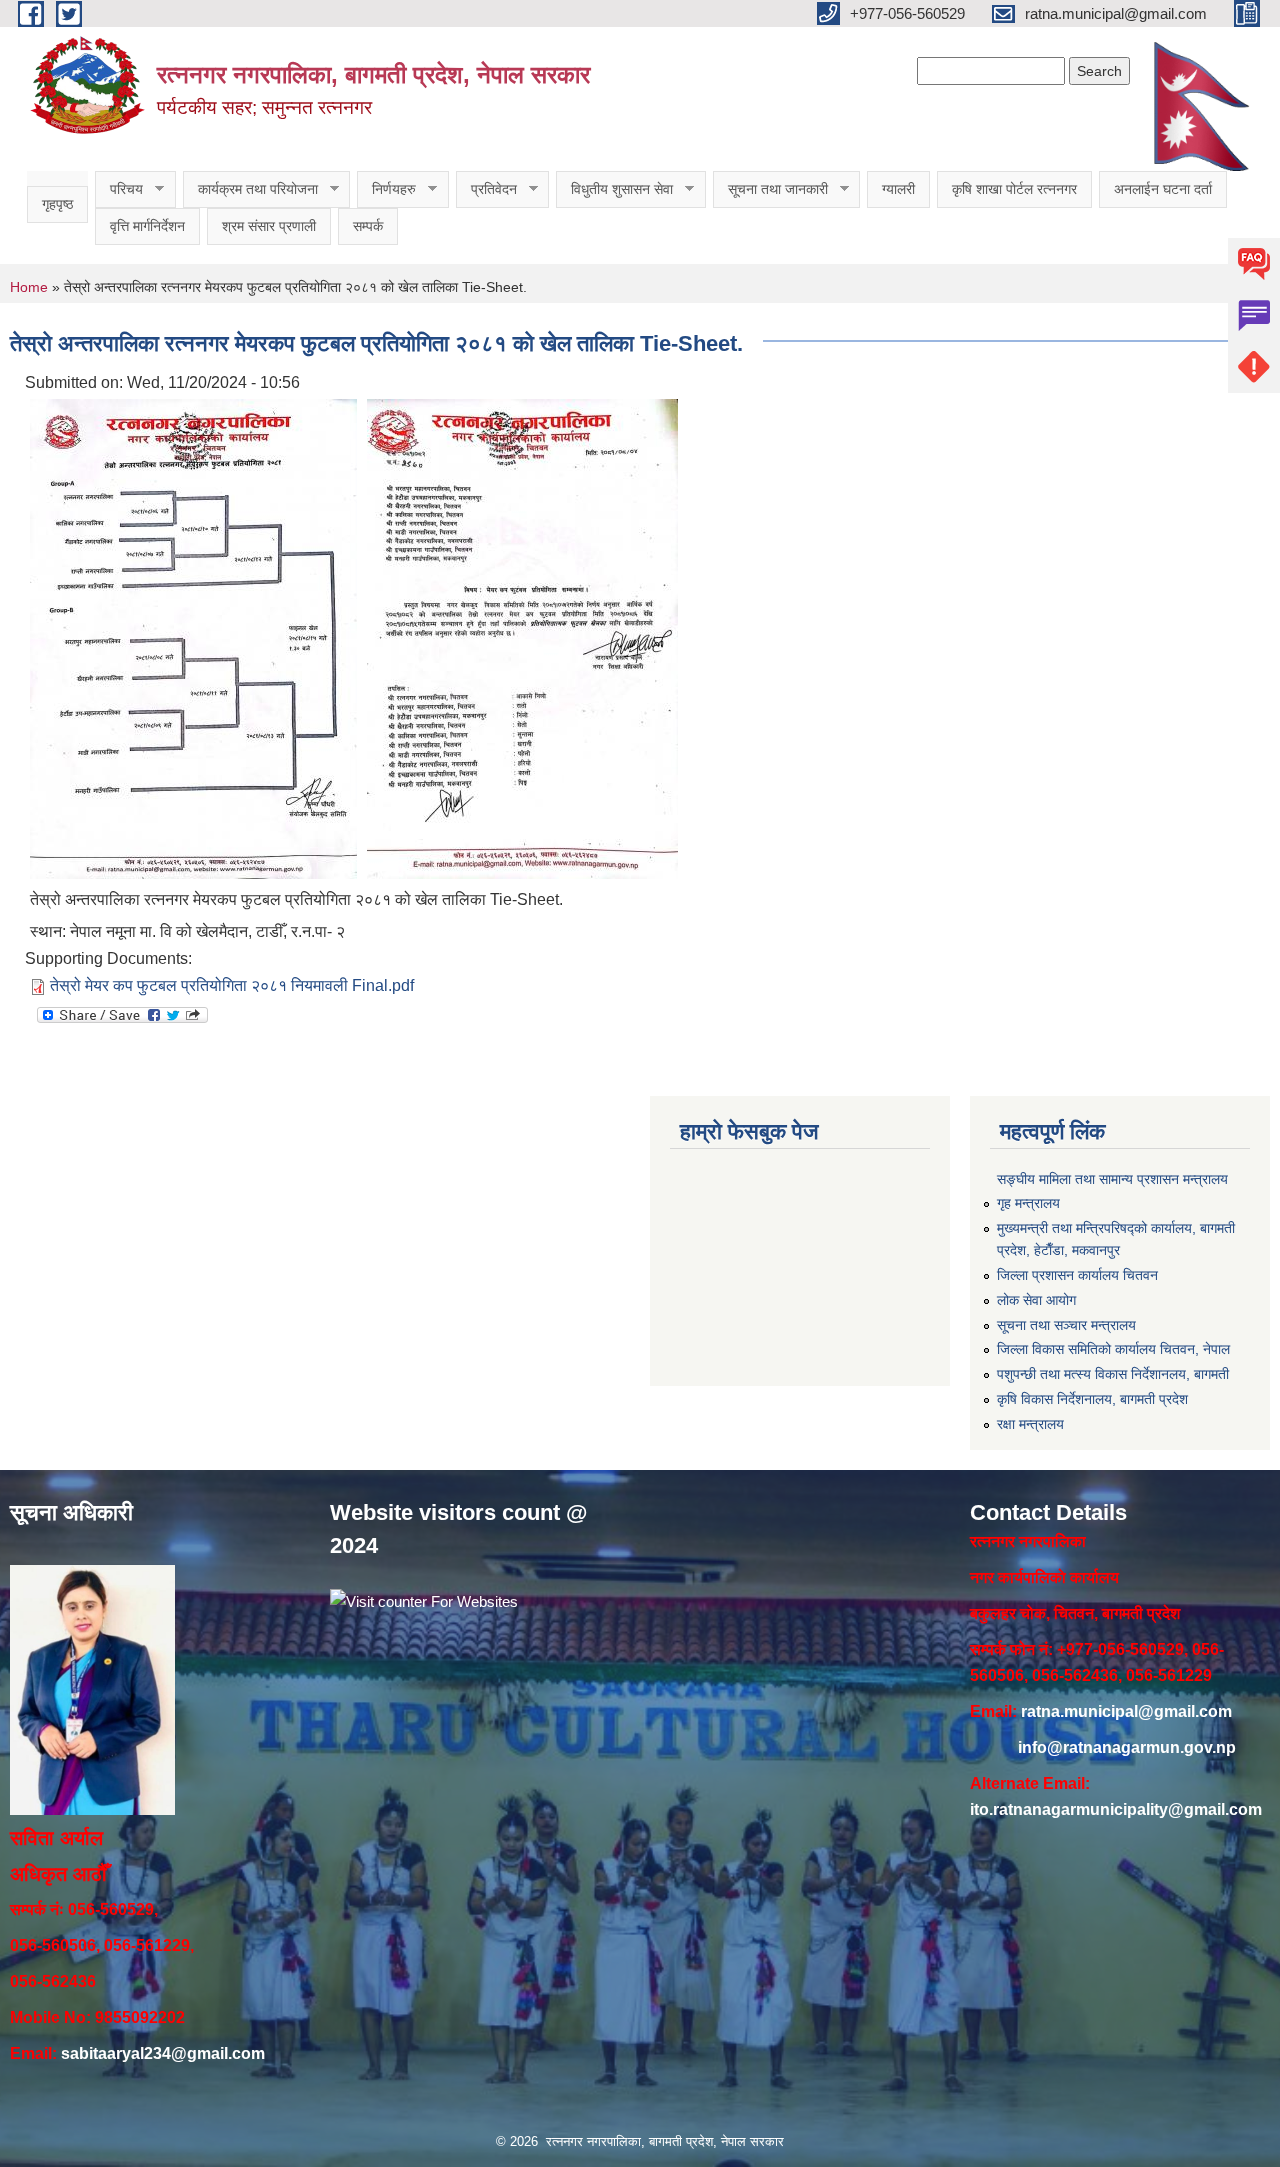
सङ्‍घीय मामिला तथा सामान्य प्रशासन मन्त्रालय (1112, 1179)
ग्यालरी (898, 189)
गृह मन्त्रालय (1028, 1203)
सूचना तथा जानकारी (770, 189)
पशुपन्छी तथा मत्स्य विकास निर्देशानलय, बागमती (1113, 1374)
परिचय (119, 189)
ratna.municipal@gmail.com (1126, 1711)
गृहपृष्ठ (57, 204)
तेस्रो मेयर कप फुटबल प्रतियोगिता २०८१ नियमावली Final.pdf (232, 985)
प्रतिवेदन (486, 189)
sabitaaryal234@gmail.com (163, 2053)
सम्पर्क (368, 226)
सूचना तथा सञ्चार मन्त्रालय (1066, 1325)
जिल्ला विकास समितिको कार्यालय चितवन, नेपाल (1113, 1349)
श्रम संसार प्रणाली (269, 226)
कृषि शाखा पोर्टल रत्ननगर (1014, 189)
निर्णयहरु (386, 189)
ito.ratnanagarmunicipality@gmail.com (1116, 1809)
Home (29, 287)
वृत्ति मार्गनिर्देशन (147, 226)
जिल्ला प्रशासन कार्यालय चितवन (1077, 1275)
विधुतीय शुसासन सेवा (614, 189)
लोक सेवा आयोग (1036, 1300)
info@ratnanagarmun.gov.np (1127, 1747)
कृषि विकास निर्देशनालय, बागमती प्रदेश (1092, 1399)
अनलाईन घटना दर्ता (1163, 189)
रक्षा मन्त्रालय (1030, 1424)
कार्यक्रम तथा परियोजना (250, 189)
